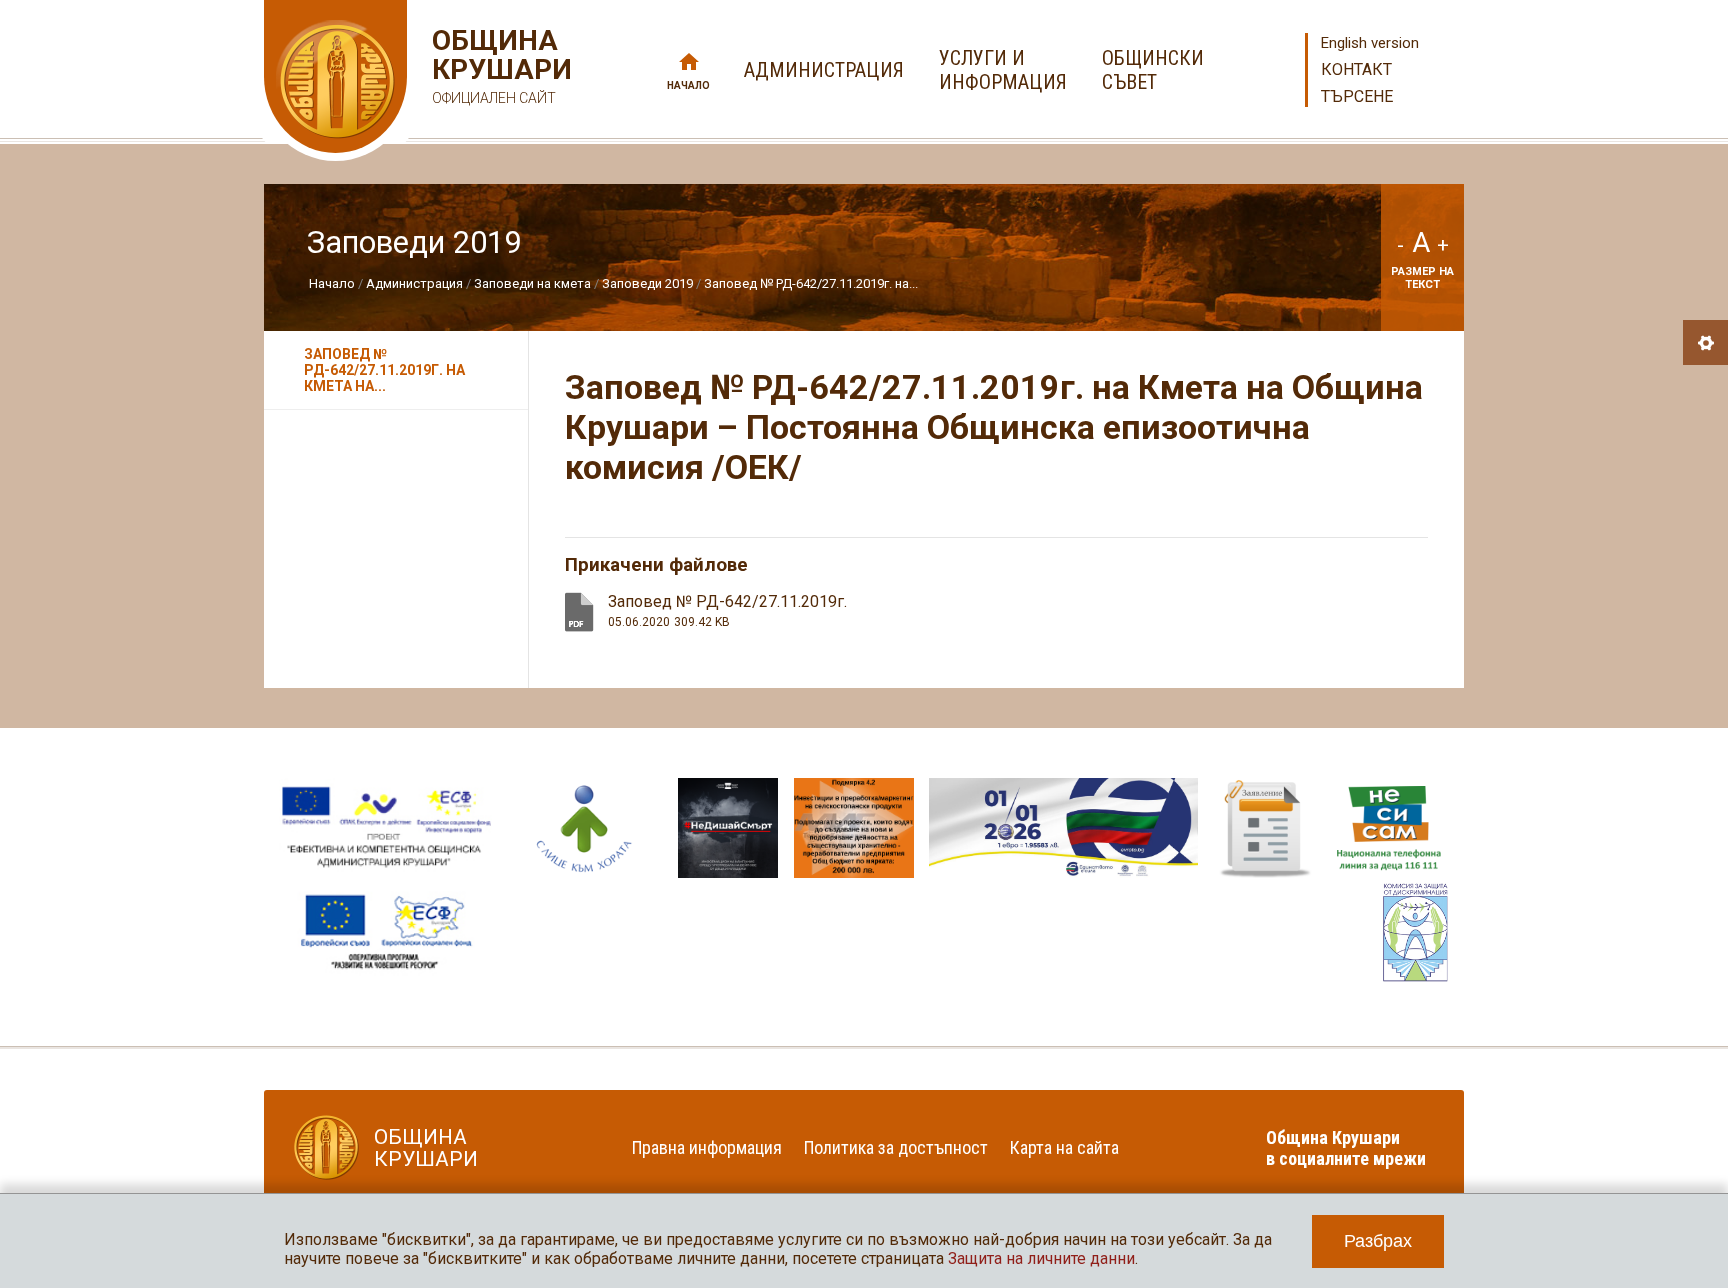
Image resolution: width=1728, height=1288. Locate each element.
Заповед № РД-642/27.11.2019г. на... (811, 283)
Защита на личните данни (1041, 1258)
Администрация (414, 283)
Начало (688, 85)
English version (1370, 43)
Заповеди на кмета (532, 283)
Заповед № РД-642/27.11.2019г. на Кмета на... (384, 370)
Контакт (1356, 69)
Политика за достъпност (896, 1147)
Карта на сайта (1064, 1147)
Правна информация (707, 1147)
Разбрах (1378, 1241)
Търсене (1357, 96)
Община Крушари (499, 66)
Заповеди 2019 (647, 283)
